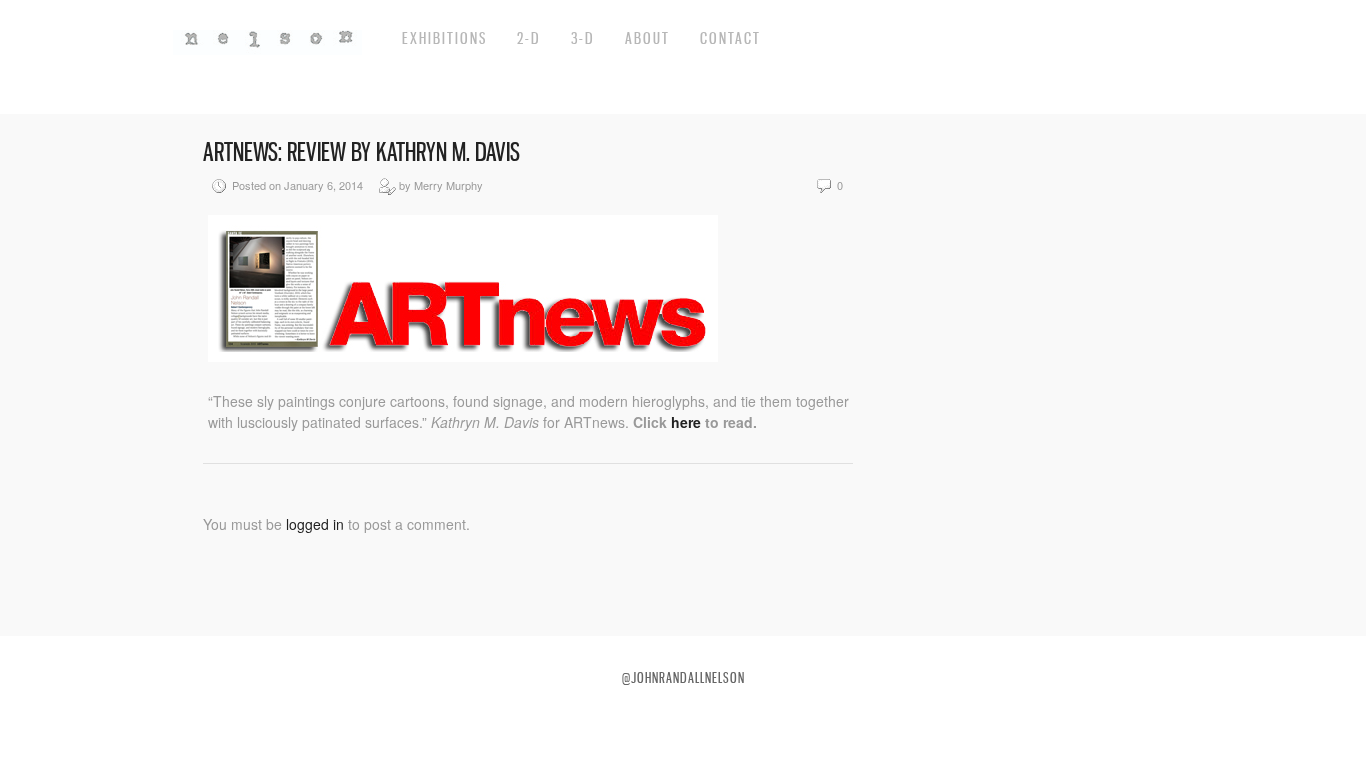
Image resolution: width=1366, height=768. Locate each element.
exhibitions (444, 38)
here (688, 422)
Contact (730, 38)
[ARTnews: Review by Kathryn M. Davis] (463, 356)
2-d (529, 38)
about (647, 38)
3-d (583, 38)
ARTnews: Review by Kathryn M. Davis (361, 152)
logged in (315, 524)
